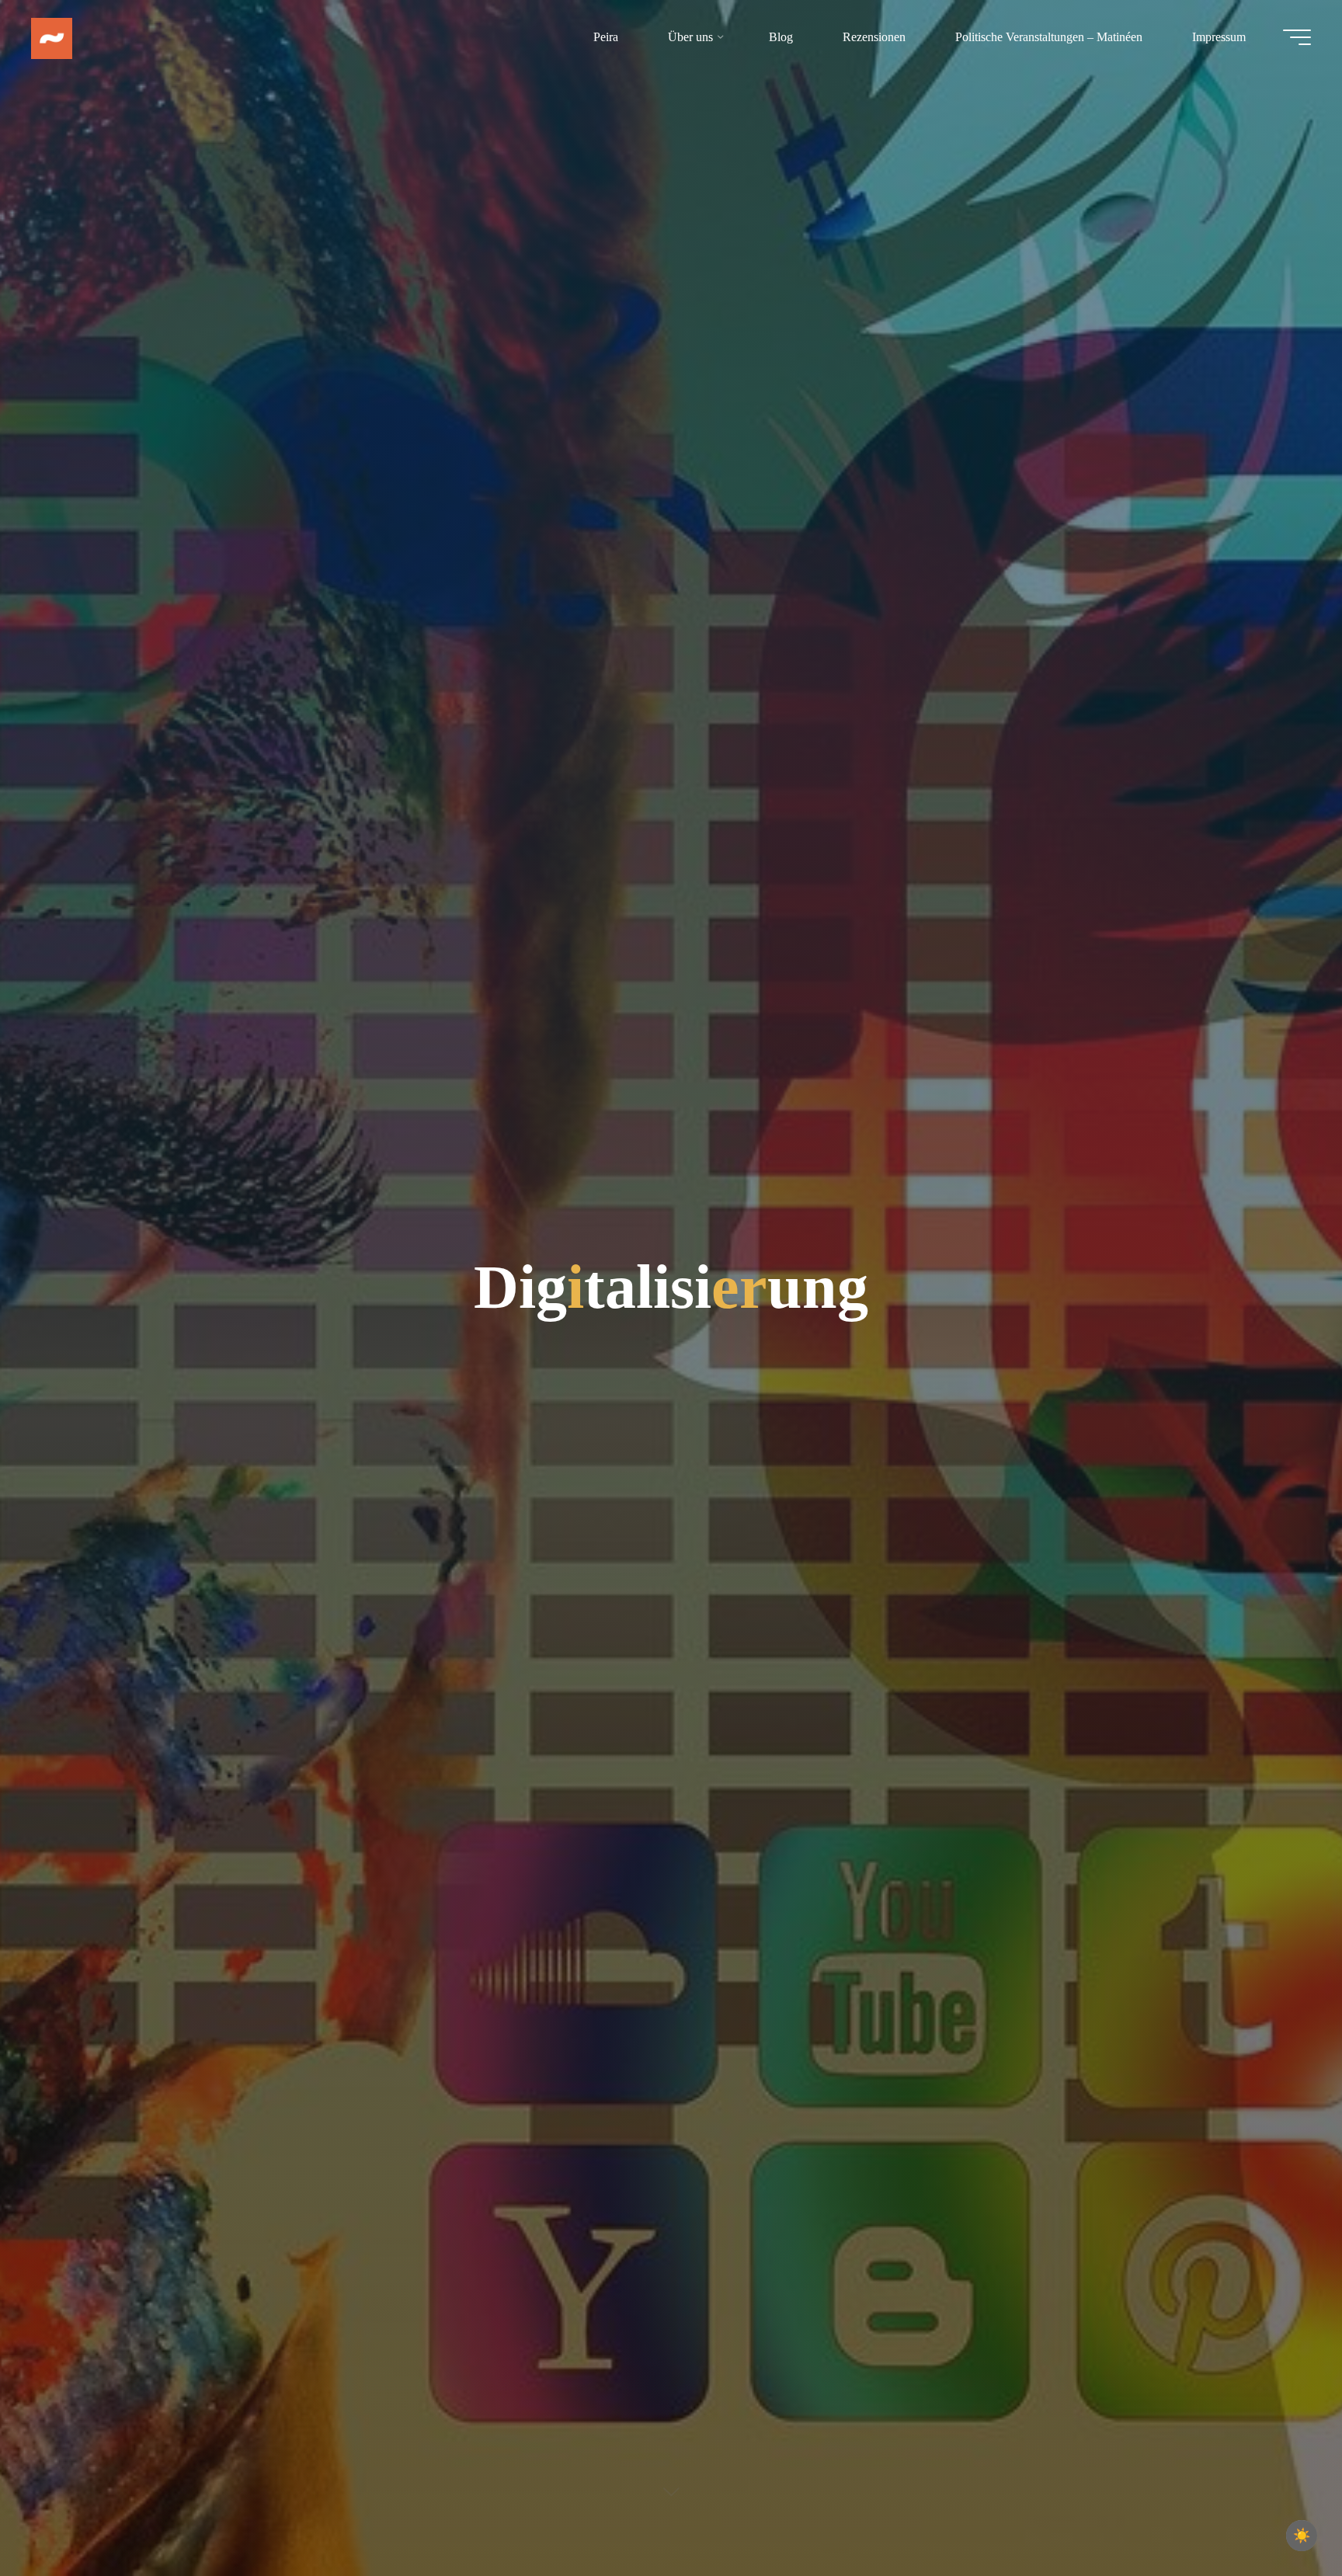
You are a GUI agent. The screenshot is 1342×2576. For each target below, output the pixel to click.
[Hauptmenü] (1297, 37)
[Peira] (52, 37)
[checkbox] (1302, 2536)
